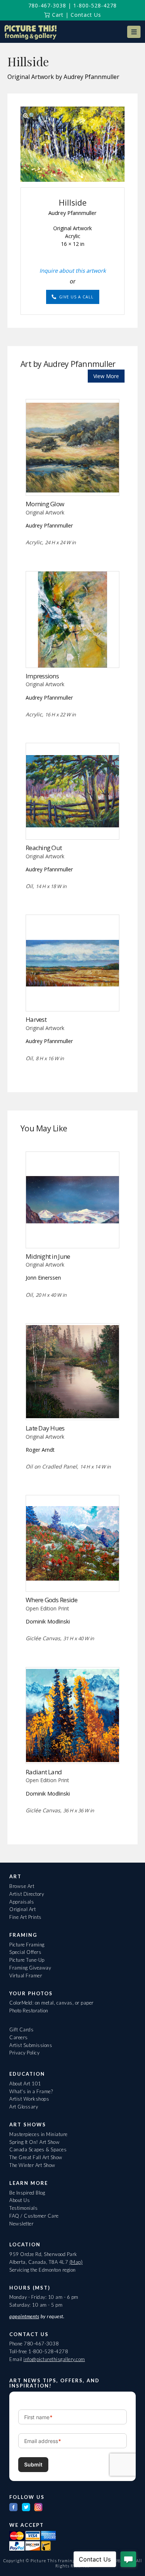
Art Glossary (24, 2107)
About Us (20, 2200)
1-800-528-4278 (95, 5)
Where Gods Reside (52, 1600)
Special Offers (25, 1952)
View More (106, 376)
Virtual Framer (26, 1975)
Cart (57, 15)
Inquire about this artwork (73, 270)
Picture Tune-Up (27, 1960)
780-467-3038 (47, 5)
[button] (134, 32)
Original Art (22, 1909)
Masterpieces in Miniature (38, 2134)
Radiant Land (44, 1772)
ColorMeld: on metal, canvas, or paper (51, 2003)
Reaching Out (44, 848)
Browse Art (22, 1886)
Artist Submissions (31, 2045)
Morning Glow (45, 504)
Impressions (42, 676)
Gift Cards (21, 2030)
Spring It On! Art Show (34, 2142)
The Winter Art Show (32, 2165)
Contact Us (86, 15)
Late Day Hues (45, 1428)
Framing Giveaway (30, 1968)
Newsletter (21, 2224)
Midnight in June (48, 1256)
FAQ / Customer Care (34, 2216)
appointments (24, 2316)
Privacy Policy (24, 2053)
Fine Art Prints (25, 1917)
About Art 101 (25, 2084)
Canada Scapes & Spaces (38, 2149)
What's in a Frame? (31, 2091)
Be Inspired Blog (27, 2193)
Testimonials (23, 2208)
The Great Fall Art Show (36, 2157)
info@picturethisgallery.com (54, 2359)
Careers (19, 2037)
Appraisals (22, 1902)
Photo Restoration (29, 2011)
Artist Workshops (29, 2099)
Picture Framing (27, 1945)
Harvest (36, 1019)
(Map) (76, 2262)
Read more (73, 480)
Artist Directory (27, 1894)
